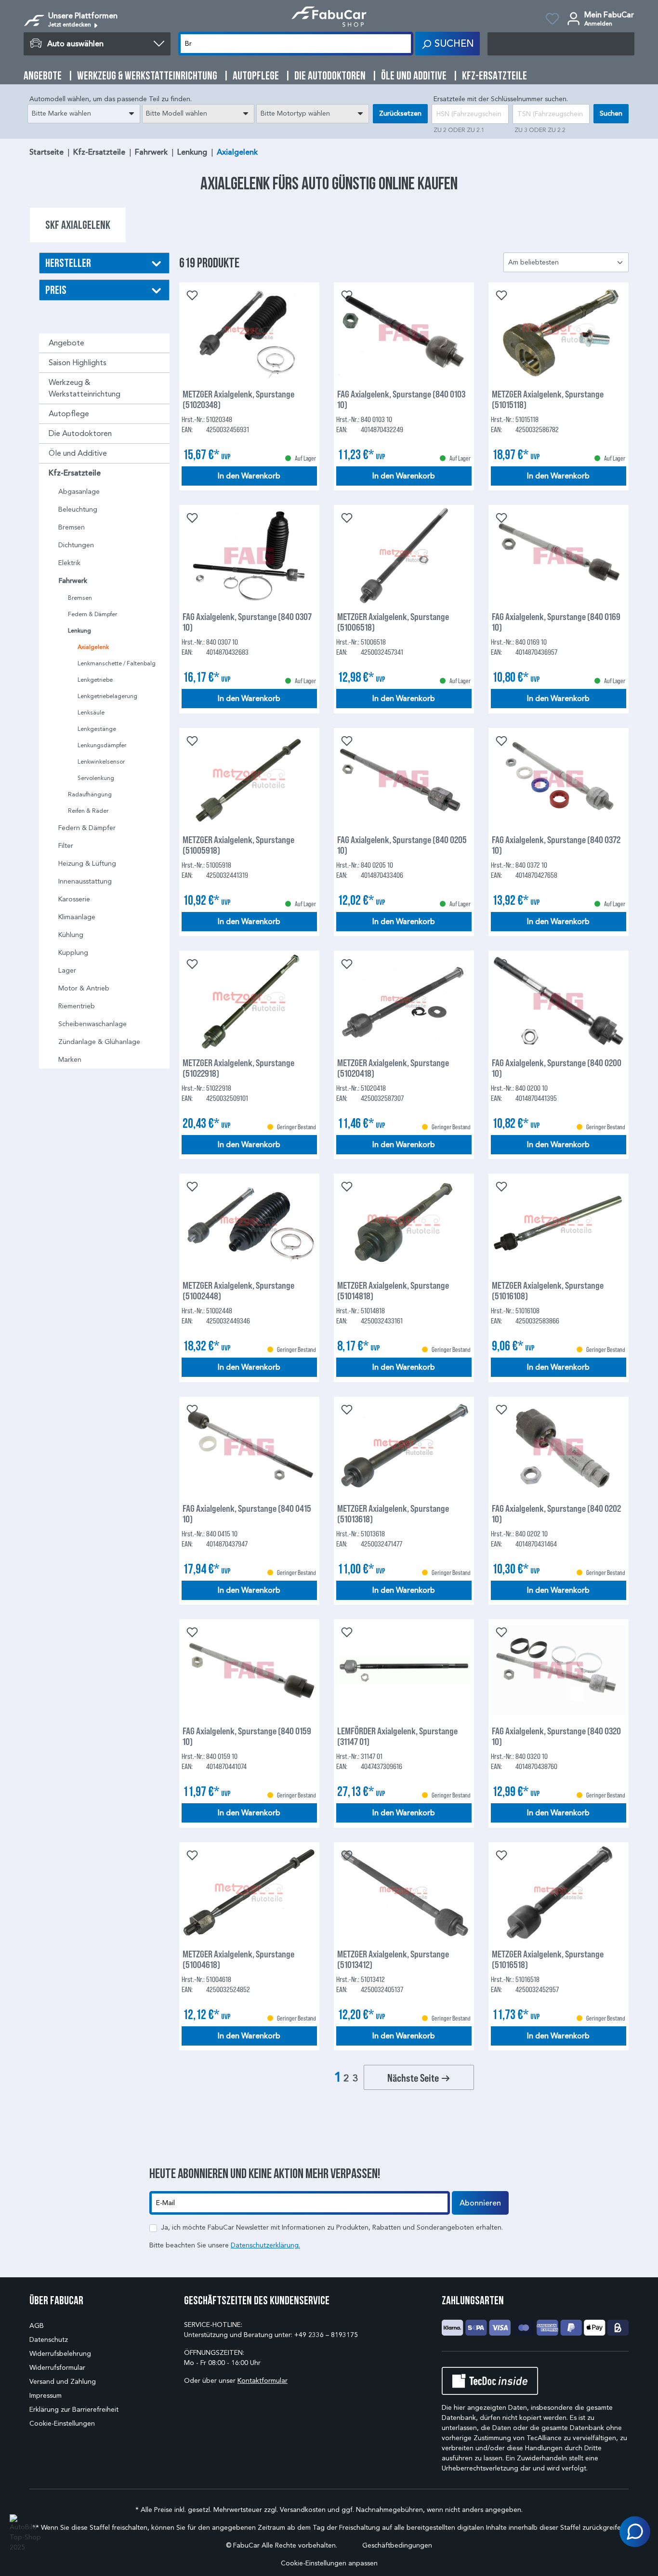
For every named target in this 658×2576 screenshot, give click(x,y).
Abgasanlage (79, 492)
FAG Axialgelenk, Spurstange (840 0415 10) (247, 1513)
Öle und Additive (78, 453)
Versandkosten (303, 2510)
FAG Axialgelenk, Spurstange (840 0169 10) (556, 621)
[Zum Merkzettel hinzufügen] (191, 294)
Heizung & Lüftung (87, 864)
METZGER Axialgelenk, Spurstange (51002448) (238, 1290)
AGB (37, 2326)
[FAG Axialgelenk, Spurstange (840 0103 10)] (404, 333)
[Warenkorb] (561, 44)
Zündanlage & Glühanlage (99, 1042)
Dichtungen (76, 545)
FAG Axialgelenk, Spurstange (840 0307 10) (247, 621)
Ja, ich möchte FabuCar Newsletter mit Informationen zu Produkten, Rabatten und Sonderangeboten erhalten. (332, 2227)
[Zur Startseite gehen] (329, 17)
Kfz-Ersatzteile (75, 473)
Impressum (46, 2396)
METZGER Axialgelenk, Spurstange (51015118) (548, 399)
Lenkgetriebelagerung (107, 696)
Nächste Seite (414, 2077)
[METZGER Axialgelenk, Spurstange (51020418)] (404, 1002)
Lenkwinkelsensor (101, 761)
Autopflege (69, 414)
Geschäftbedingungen (397, 2545)
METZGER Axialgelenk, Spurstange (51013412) (393, 1959)
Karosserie (74, 899)
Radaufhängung (90, 794)
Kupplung (73, 953)
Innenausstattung (85, 881)
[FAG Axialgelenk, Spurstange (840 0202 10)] (559, 1447)
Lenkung (79, 631)
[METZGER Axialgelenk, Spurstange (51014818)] (404, 1224)
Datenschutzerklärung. (265, 2245)
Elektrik (69, 563)
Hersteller (68, 263)
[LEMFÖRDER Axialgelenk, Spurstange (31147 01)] (404, 1670)
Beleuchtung (78, 509)
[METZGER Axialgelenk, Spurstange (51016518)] (559, 1893)
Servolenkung (96, 778)
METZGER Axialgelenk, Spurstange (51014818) (393, 1290)
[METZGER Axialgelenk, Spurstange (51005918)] (249, 779)
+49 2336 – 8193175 (326, 2335)
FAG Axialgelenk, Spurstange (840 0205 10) (402, 845)
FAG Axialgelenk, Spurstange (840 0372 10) (556, 845)
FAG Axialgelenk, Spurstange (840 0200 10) (557, 1068)
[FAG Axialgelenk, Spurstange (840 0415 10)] (249, 1447)
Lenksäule (91, 712)
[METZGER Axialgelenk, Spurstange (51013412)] (404, 1893)
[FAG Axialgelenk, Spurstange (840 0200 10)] (559, 1002)
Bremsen (72, 527)
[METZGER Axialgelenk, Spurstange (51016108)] (559, 1224)
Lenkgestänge (97, 729)
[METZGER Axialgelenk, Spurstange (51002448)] (249, 1224)
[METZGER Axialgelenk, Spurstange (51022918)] (249, 1002)
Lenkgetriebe (95, 680)
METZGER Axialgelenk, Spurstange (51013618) (393, 1513)
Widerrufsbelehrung (60, 2354)
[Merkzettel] (552, 20)
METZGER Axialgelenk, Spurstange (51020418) (393, 1068)
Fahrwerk (73, 581)
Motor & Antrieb (84, 988)
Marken (70, 1060)
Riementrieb (77, 1006)
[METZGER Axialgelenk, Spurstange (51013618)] (404, 1447)
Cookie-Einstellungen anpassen (329, 2563)
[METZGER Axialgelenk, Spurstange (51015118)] (559, 333)
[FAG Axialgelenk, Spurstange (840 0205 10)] (404, 779)
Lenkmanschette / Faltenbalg (117, 663)
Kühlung (71, 935)
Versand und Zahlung (63, 2382)
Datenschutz (49, 2340)
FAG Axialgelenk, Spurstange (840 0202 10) (556, 1513)
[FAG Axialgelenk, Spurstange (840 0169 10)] (559, 555)
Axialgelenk (93, 647)
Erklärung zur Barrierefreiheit (74, 2410)
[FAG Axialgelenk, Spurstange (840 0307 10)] (249, 555)
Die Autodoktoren (80, 433)
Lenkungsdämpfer (102, 745)
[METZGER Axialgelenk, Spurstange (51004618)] (249, 1893)
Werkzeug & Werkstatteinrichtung (85, 388)
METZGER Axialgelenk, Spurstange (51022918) (238, 1068)
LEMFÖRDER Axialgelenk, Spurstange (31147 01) (397, 1736)
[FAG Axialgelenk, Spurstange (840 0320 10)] (559, 1670)
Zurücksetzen (400, 113)
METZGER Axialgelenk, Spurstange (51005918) (238, 845)
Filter (66, 846)
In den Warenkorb (249, 476)
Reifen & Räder (88, 811)
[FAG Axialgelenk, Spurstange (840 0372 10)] (559, 779)
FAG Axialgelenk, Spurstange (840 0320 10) (556, 1736)
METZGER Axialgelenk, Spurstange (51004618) (238, 1959)
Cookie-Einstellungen (62, 2424)
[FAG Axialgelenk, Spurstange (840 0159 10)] (249, 1670)
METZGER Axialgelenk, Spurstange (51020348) (238, 399)
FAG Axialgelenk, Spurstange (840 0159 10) (247, 1736)
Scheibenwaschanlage (92, 1024)
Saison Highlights (78, 363)
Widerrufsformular (57, 2368)
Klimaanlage (77, 917)
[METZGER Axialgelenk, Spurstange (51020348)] (249, 333)
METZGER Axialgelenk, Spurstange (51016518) (548, 1959)
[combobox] (84, 114)
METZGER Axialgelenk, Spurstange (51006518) (393, 621)
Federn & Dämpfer (92, 614)
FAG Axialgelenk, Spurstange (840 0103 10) (401, 399)
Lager (67, 971)
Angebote (66, 343)
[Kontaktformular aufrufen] (635, 2532)
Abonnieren (480, 2203)
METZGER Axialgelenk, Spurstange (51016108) (548, 1290)
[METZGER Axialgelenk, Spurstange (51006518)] (404, 555)
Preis (56, 290)
